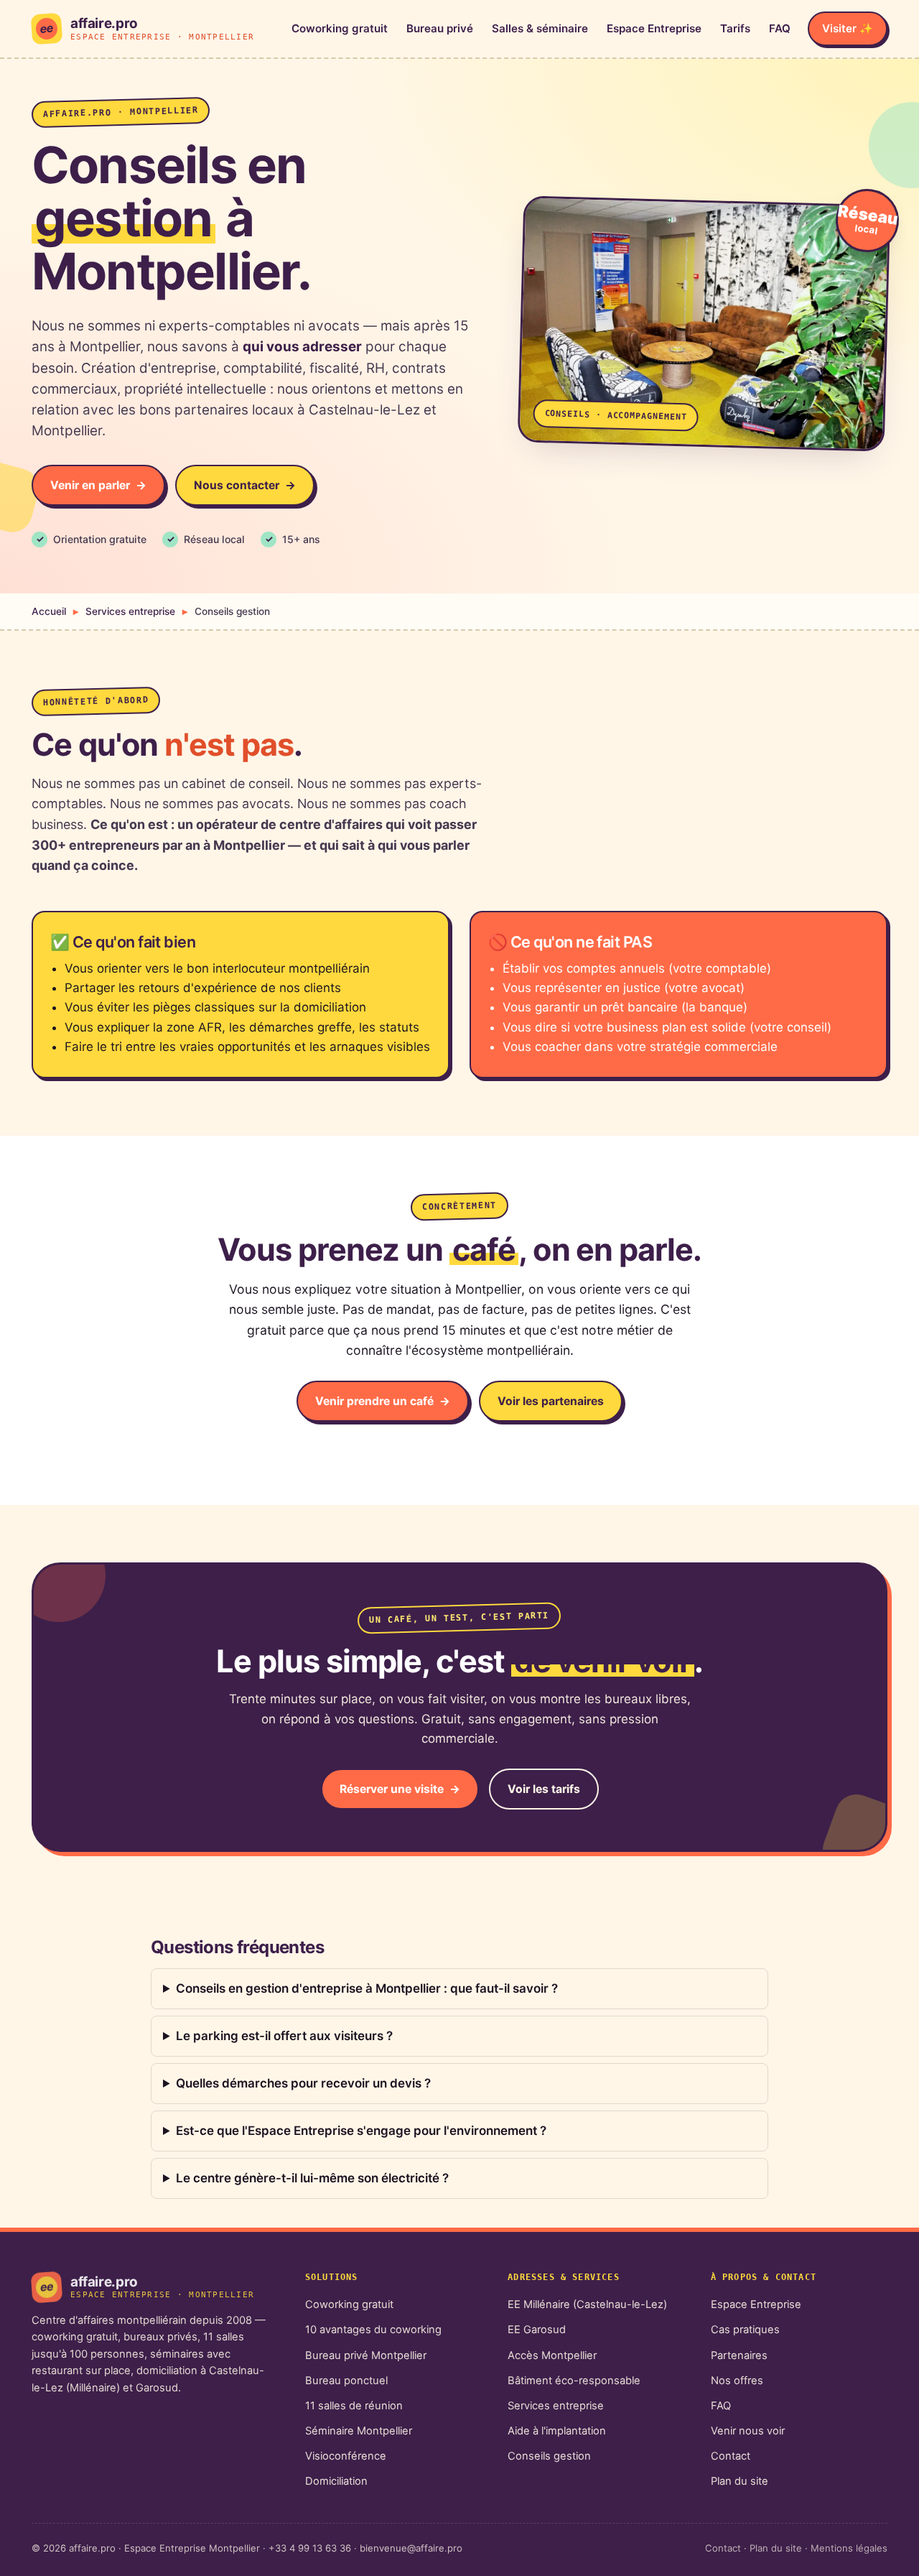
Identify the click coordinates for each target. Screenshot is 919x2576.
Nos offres (737, 2381)
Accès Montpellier (552, 2355)
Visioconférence (346, 2456)
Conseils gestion (549, 2456)
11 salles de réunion (354, 2406)
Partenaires (739, 2355)
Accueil (49, 611)
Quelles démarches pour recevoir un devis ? (303, 2083)
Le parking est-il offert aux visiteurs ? (284, 2036)
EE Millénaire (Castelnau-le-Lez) (587, 2304)
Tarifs (735, 28)
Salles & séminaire (540, 28)
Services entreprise (130, 611)
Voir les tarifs (544, 1789)
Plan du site (740, 2481)
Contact (731, 2456)
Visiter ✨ (848, 28)
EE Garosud (537, 2330)
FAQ (780, 28)
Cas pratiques (745, 2330)
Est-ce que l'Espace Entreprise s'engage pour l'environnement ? (361, 2131)
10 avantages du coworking (373, 2330)
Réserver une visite (392, 1789)
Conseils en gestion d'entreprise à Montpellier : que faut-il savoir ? (367, 1988)
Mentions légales (849, 2548)
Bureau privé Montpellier (366, 2355)
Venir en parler (90, 485)
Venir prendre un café (374, 1401)
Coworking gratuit (340, 28)
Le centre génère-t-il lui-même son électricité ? (312, 2178)
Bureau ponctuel (346, 2381)
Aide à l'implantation (557, 2431)
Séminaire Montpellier (359, 2431)
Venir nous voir (748, 2431)
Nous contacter (237, 485)
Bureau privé (440, 28)
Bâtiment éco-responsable (574, 2381)
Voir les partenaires (551, 1401)
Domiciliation (336, 2481)
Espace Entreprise (654, 28)
